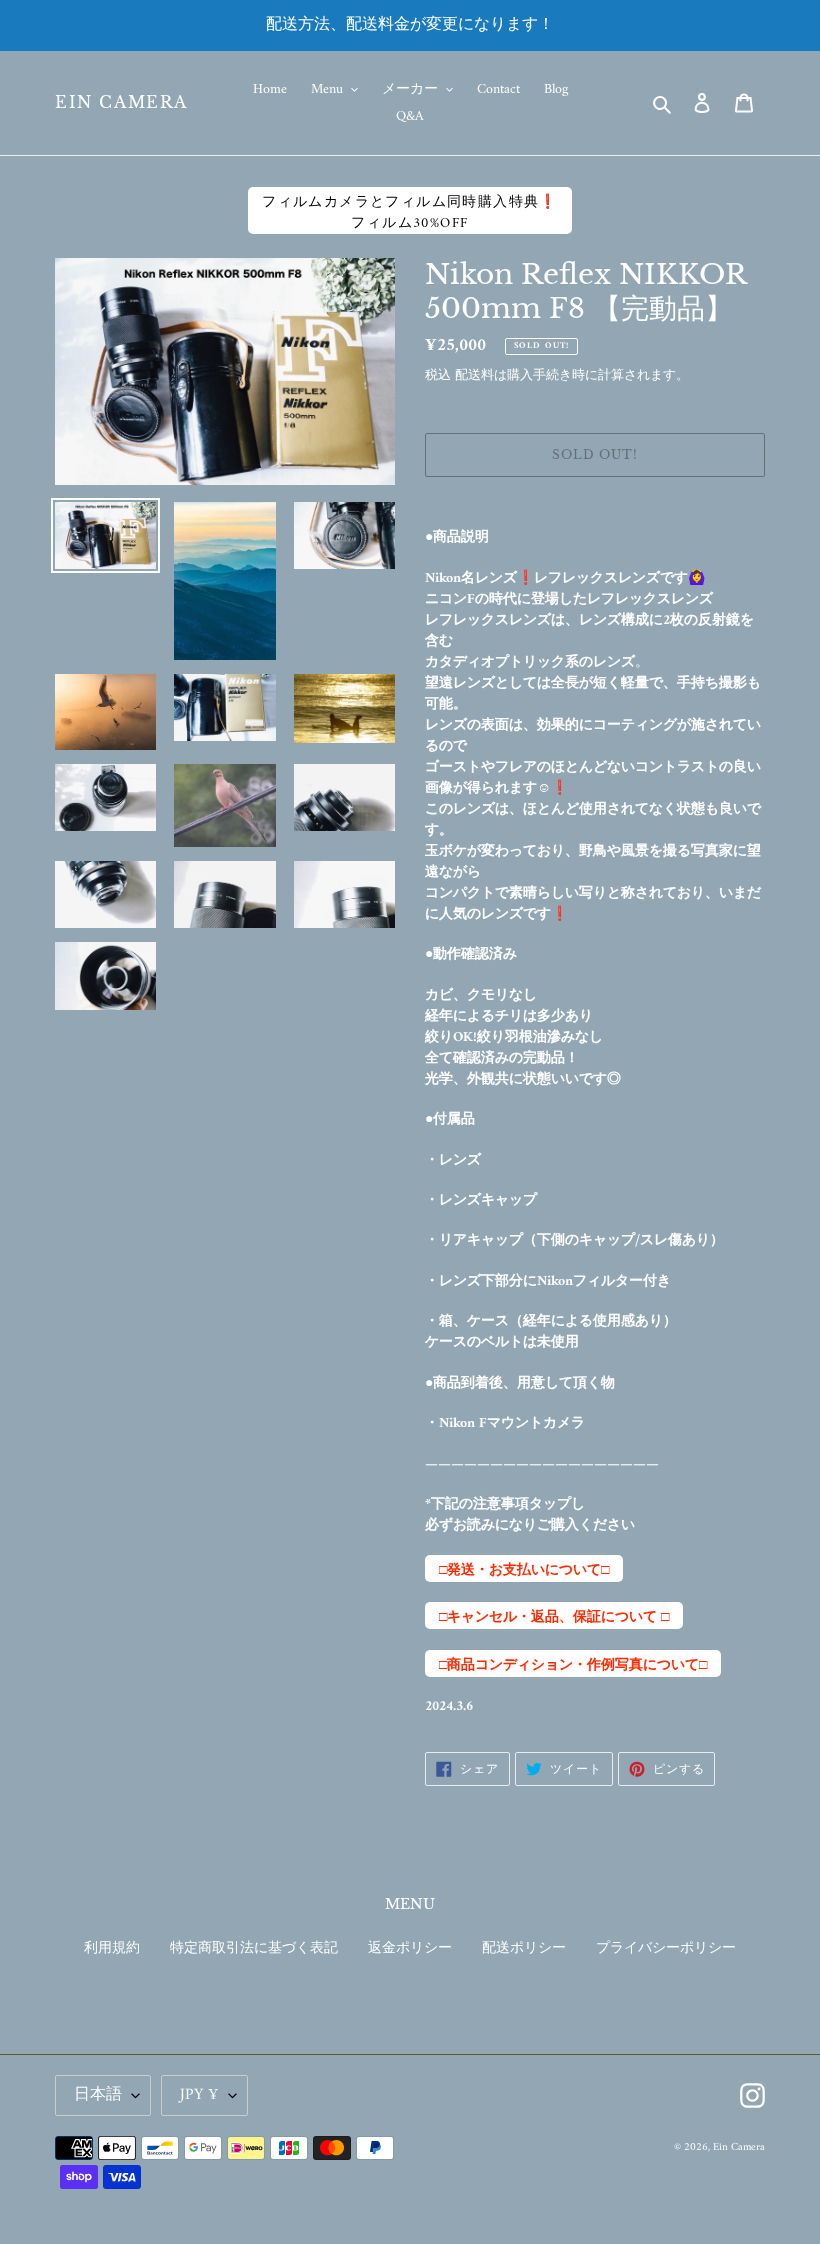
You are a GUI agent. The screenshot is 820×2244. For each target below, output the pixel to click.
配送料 (474, 375)
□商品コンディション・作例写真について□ (573, 1665)
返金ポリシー (410, 1948)
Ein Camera (121, 102)
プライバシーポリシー (666, 1948)
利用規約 (112, 1948)
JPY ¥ (199, 2095)
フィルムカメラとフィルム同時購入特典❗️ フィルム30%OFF (410, 212)
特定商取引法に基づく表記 (254, 1948)
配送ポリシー (524, 1948)
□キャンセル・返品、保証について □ (554, 1617)
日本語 (98, 2095)
